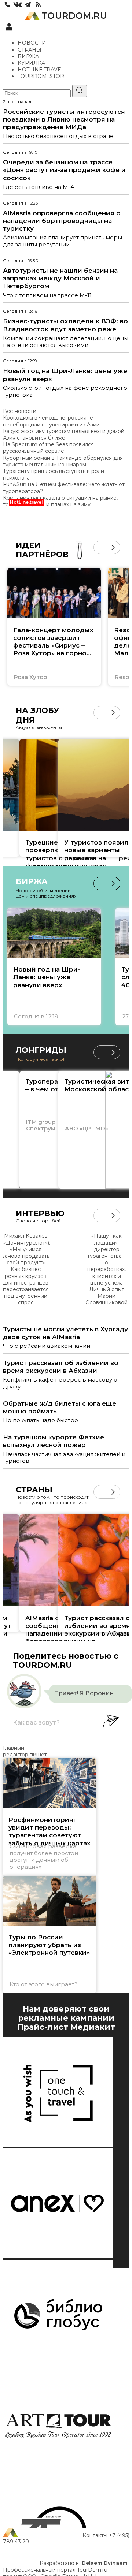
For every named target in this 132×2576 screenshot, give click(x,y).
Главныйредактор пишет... (27, 1751)
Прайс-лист (43, 2027)
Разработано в (84, 2563)
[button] (100, 547)
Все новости (20, 411)
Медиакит (93, 2027)
